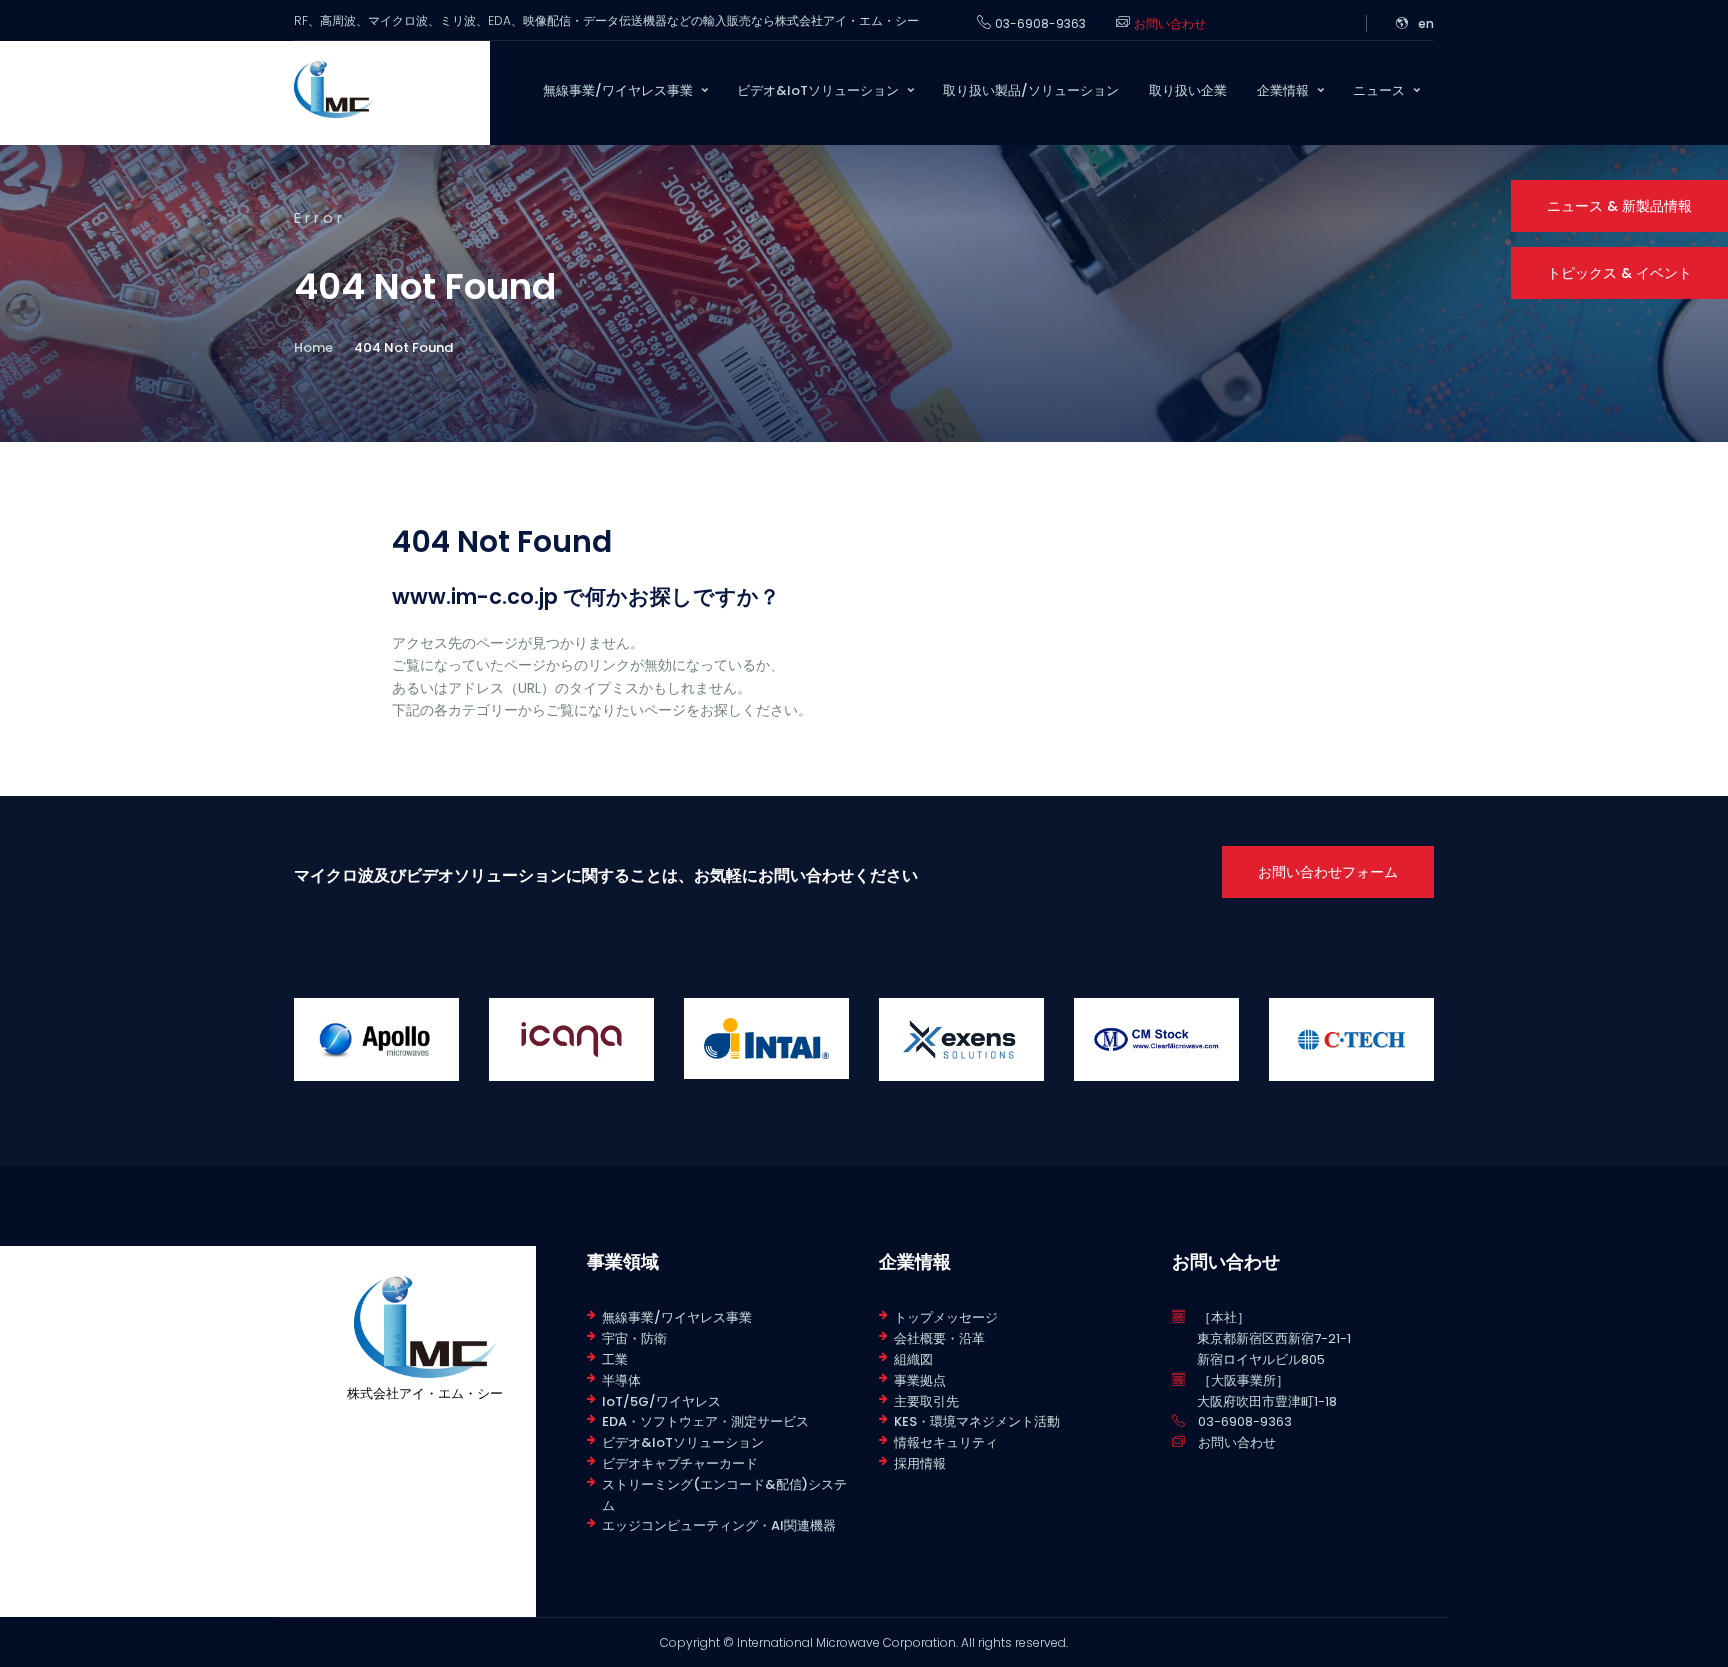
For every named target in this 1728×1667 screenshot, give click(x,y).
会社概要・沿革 (939, 1338)
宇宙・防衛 (634, 1338)
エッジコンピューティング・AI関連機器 (719, 1525)
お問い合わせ (1170, 23)
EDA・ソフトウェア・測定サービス (705, 1421)
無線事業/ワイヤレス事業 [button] (618, 90)
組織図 (913, 1359)
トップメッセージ (946, 1317)
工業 (615, 1359)
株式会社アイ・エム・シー (425, 1393)
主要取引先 (926, 1401)
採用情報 (920, 1463)
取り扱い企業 (1188, 90)
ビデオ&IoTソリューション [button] (818, 90)
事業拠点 (920, 1380)
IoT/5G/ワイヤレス (661, 1401)
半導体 (621, 1380)
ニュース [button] (1379, 90)
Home (313, 347)
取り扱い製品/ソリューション (1031, 90)
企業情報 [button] (1283, 90)
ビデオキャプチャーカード (680, 1463)
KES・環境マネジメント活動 (977, 1421)
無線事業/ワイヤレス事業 (677, 1317)
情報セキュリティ (946, 1442)
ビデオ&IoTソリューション (683, 1442)
